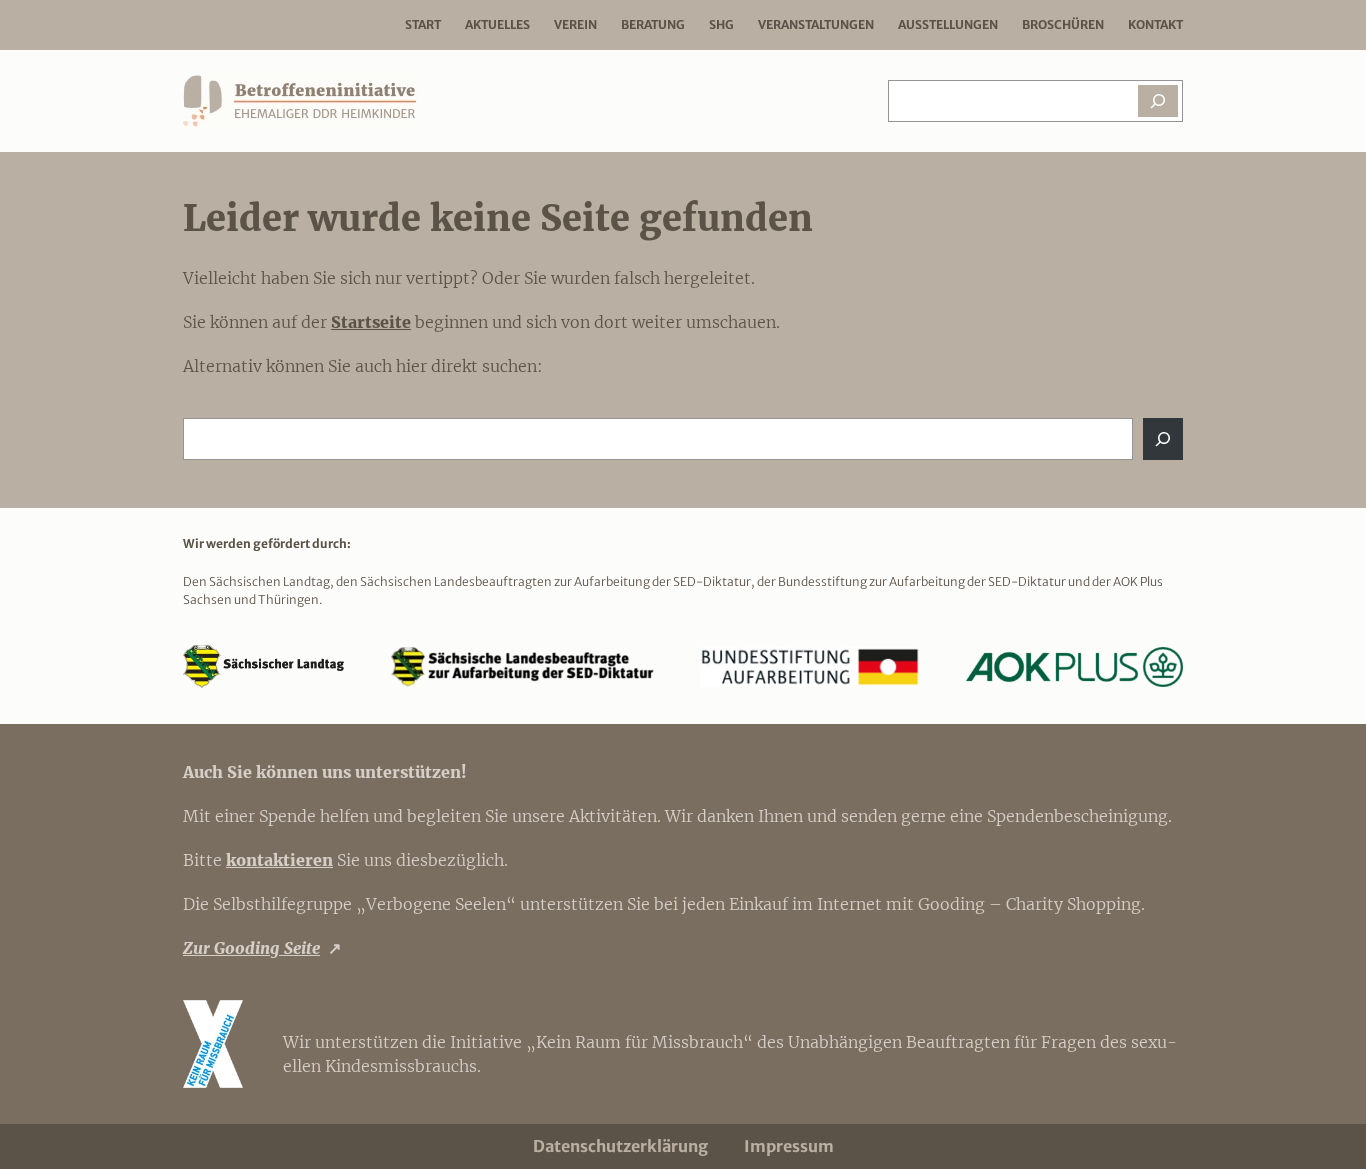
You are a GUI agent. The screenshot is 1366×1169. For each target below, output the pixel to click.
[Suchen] (1158, 101)
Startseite (371, 322)
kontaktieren (279, 860)
